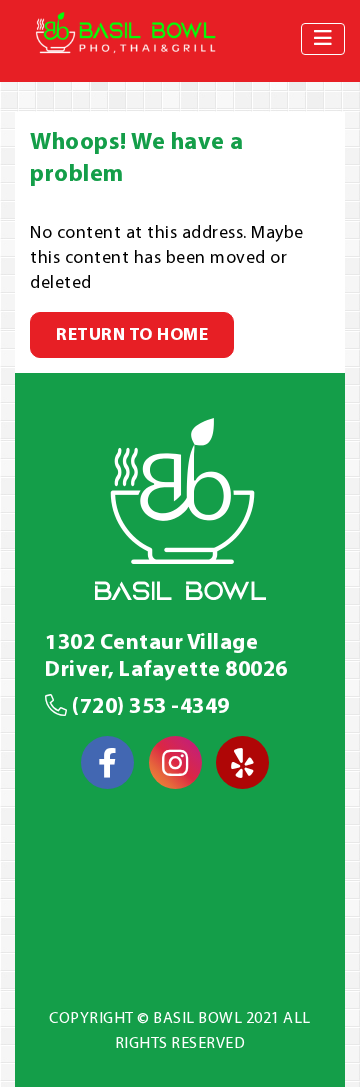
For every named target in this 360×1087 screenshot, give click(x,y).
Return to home (132, 335)
